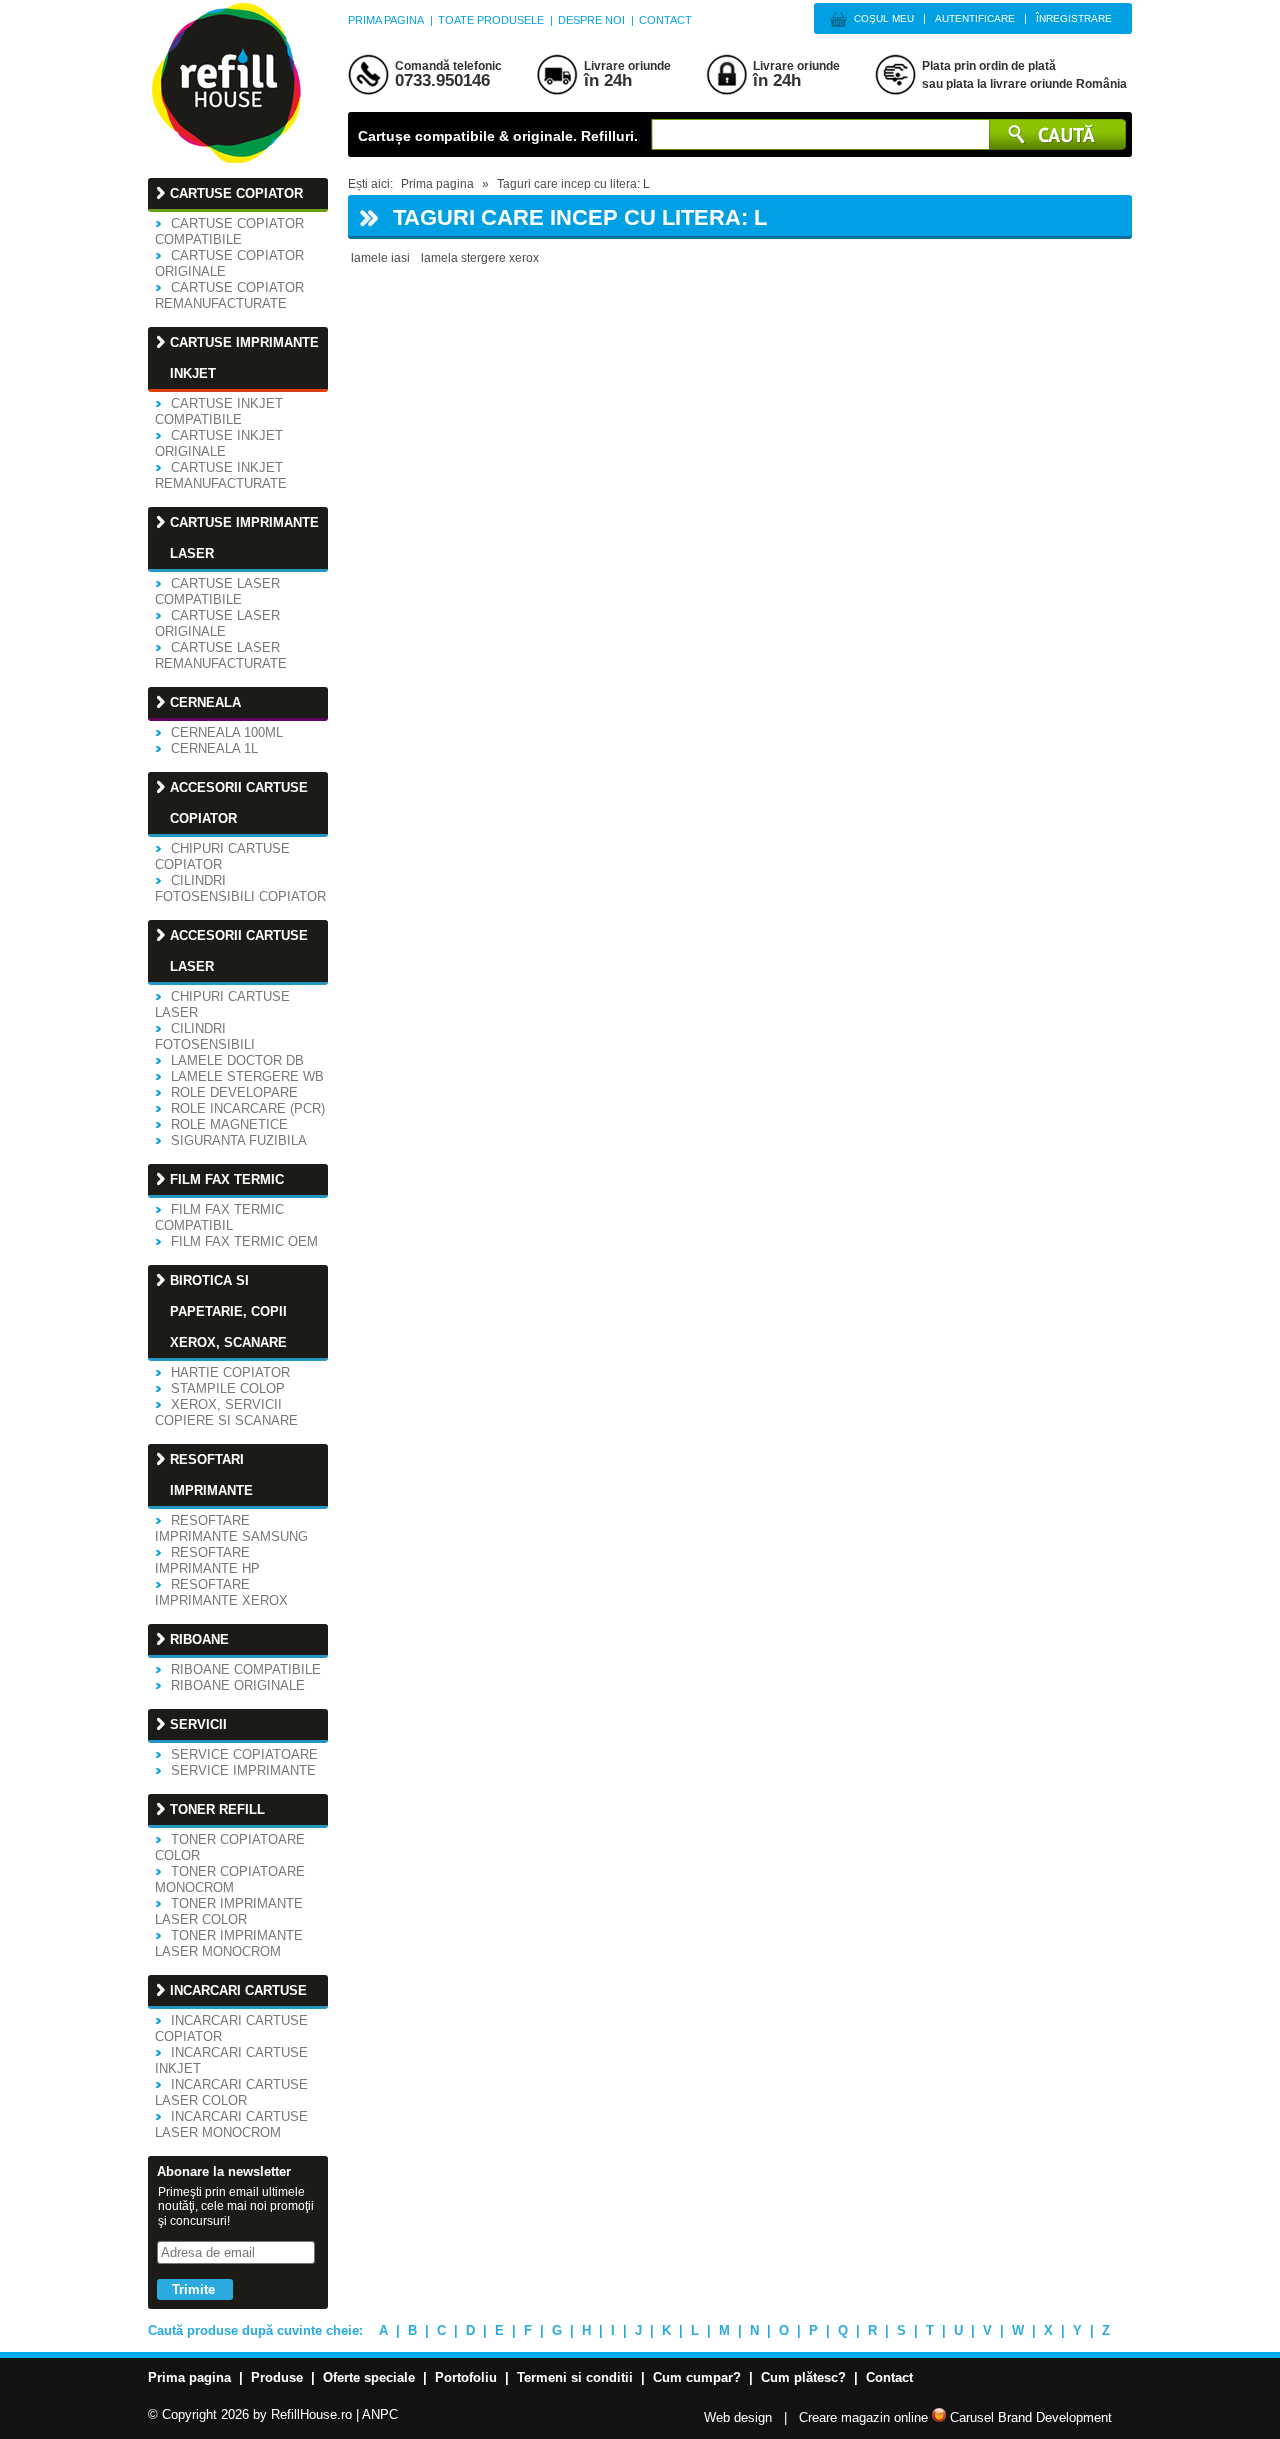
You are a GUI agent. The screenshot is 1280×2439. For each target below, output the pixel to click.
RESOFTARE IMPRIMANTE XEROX (221, 1592)
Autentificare (975, 18)
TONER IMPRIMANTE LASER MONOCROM (229, 1943)
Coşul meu (884, 18)
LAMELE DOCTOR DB (237, 1060)
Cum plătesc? (803, 2377)
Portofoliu (466, 2377)
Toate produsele (491, 20)
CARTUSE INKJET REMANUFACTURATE (221, 475)
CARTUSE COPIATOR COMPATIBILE (229, 231)
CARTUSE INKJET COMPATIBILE (219, 411)
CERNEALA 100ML (227, 732)
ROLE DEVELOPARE (234, 1092)
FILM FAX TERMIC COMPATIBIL (219, 1217)
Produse (277, 2377)
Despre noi (591, 20)
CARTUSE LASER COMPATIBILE (217, 591)
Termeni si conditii (575, 2377)
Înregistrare (1074, 18)
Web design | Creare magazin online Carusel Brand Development (908, 2417)
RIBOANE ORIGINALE (238, 1685)
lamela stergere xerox (480, 258)
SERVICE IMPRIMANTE (243, 1770)
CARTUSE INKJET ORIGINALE (219, 443)
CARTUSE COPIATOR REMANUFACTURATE (229, 295)
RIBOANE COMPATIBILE (246, 1669)
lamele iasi (380, 258)
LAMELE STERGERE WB (247, 1076)
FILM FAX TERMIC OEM (244, 1241)
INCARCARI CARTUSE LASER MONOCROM (231, 2124)
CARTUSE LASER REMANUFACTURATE (221, 655)
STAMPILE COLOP (228, 1388)
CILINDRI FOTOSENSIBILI (205, 1036)
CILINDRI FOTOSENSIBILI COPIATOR (240, 888)
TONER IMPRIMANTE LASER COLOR (229, 1911)
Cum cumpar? (697, 2377)
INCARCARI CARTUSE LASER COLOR (231, 2092)
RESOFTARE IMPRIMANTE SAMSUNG (231, 1528)
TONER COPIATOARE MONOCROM (230, 1879)
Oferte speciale (369, 2377)
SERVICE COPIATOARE (244, 1754)
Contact (665, 20)
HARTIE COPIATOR (230, 1372)
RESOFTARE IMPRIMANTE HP (207, 1560)
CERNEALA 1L (214, 748)
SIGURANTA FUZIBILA (239, 1140)
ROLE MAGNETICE (229, 1124)
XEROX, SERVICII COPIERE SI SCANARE (226, 1412)
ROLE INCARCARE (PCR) (248, 1108)
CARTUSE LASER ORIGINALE (217, 623)
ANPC (380, 2414)
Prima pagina (386, 20)
